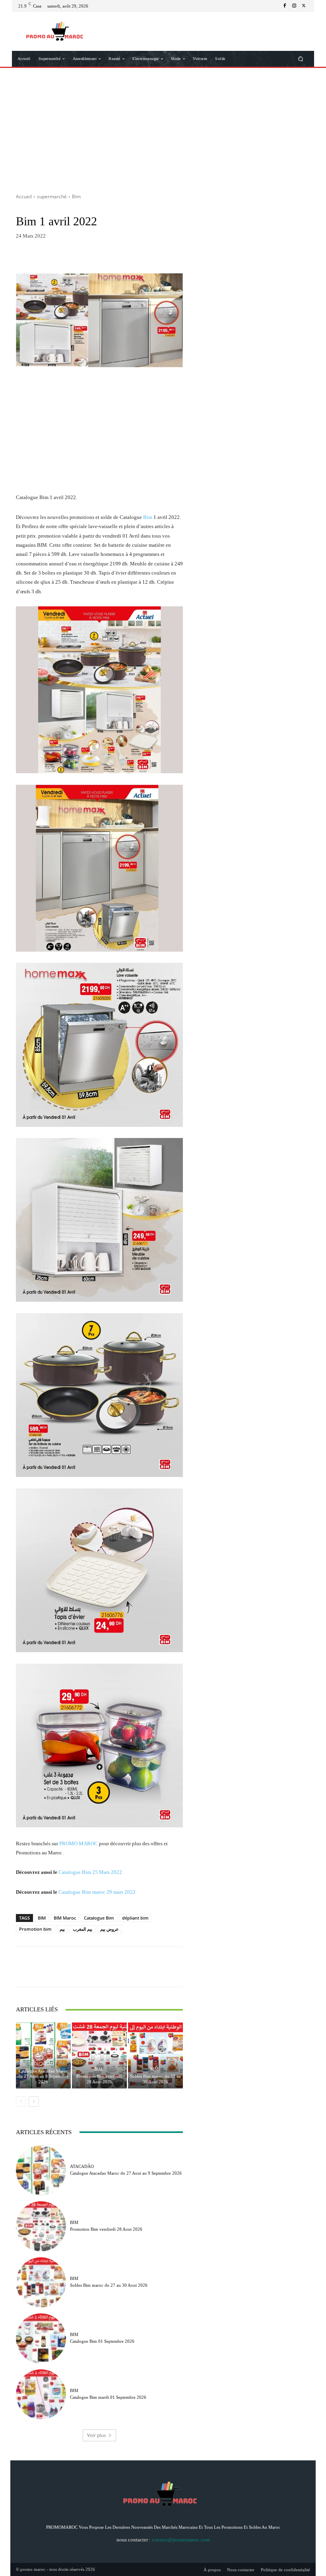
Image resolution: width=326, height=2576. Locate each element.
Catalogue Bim (99, 1918)
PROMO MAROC (79, 1843)
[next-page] (34, 2102)
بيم (62, 1929)
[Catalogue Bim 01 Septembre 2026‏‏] (41, 2338)
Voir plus (97, 2435)
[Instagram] (294, 6)
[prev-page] (21, 2102)
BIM (42, 1918)
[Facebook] (285, 6)
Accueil (24, 196)
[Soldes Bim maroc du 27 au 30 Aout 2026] (155, 2055)
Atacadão (42, 2064)
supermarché (52, 196)
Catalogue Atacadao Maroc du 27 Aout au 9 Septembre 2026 (43, 2076)
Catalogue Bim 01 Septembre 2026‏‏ (102, 2341)
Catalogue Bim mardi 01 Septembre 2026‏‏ (108, 2397)
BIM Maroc (65, 1918)
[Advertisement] (163, 128)
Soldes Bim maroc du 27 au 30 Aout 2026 (155, 2079)
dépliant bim (135, 1918)
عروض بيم (110, 1929)
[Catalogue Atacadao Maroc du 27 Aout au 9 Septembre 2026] (43, 2055)
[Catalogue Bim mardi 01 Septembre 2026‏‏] (41, 2394)
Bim (76, 196)
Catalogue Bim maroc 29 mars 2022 (97, 1892)
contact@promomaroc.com (181, 2540)
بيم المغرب (82, 1929)
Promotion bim (35, 1929)
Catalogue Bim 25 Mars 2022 (90, 1872)
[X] (304, 6)
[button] (301, 59)
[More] (169, 257)
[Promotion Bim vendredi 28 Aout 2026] (99, 2055)
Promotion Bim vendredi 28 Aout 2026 (99, 2079)
